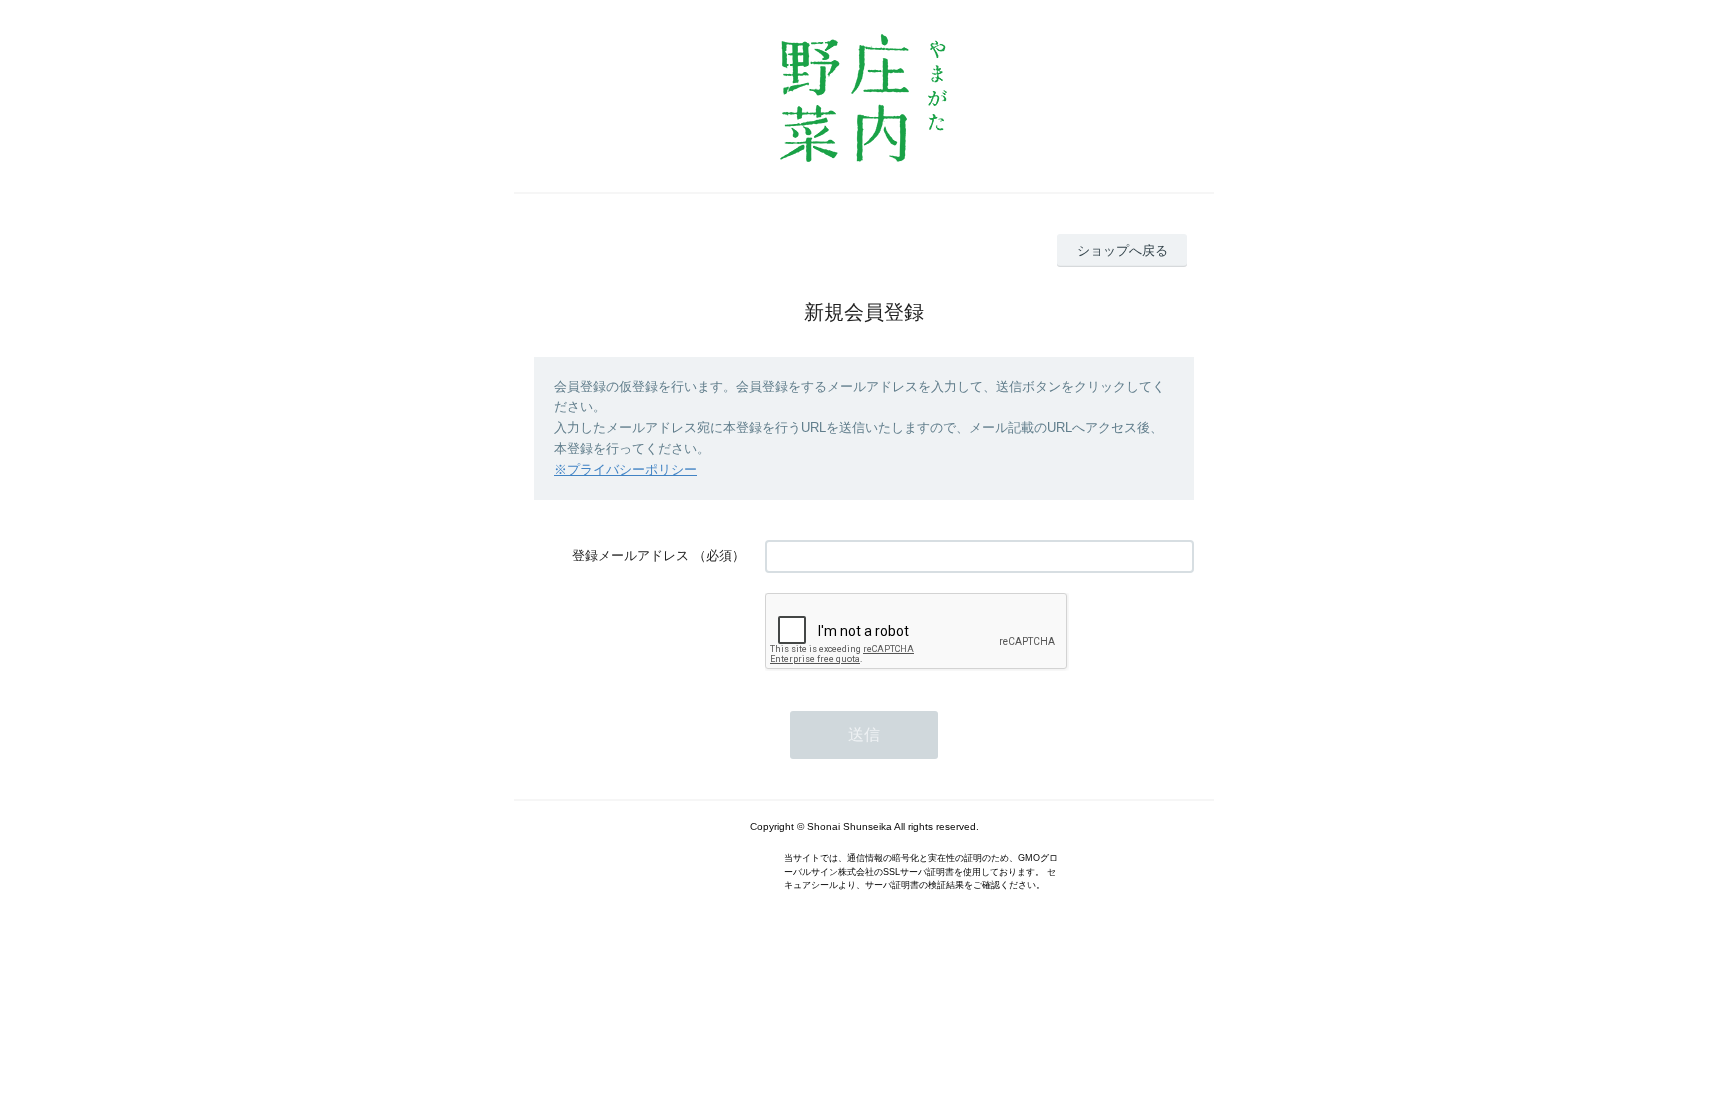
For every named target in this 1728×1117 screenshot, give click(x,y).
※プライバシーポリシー (625, 469)
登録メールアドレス (630, 555)
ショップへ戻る (1122, 250)
